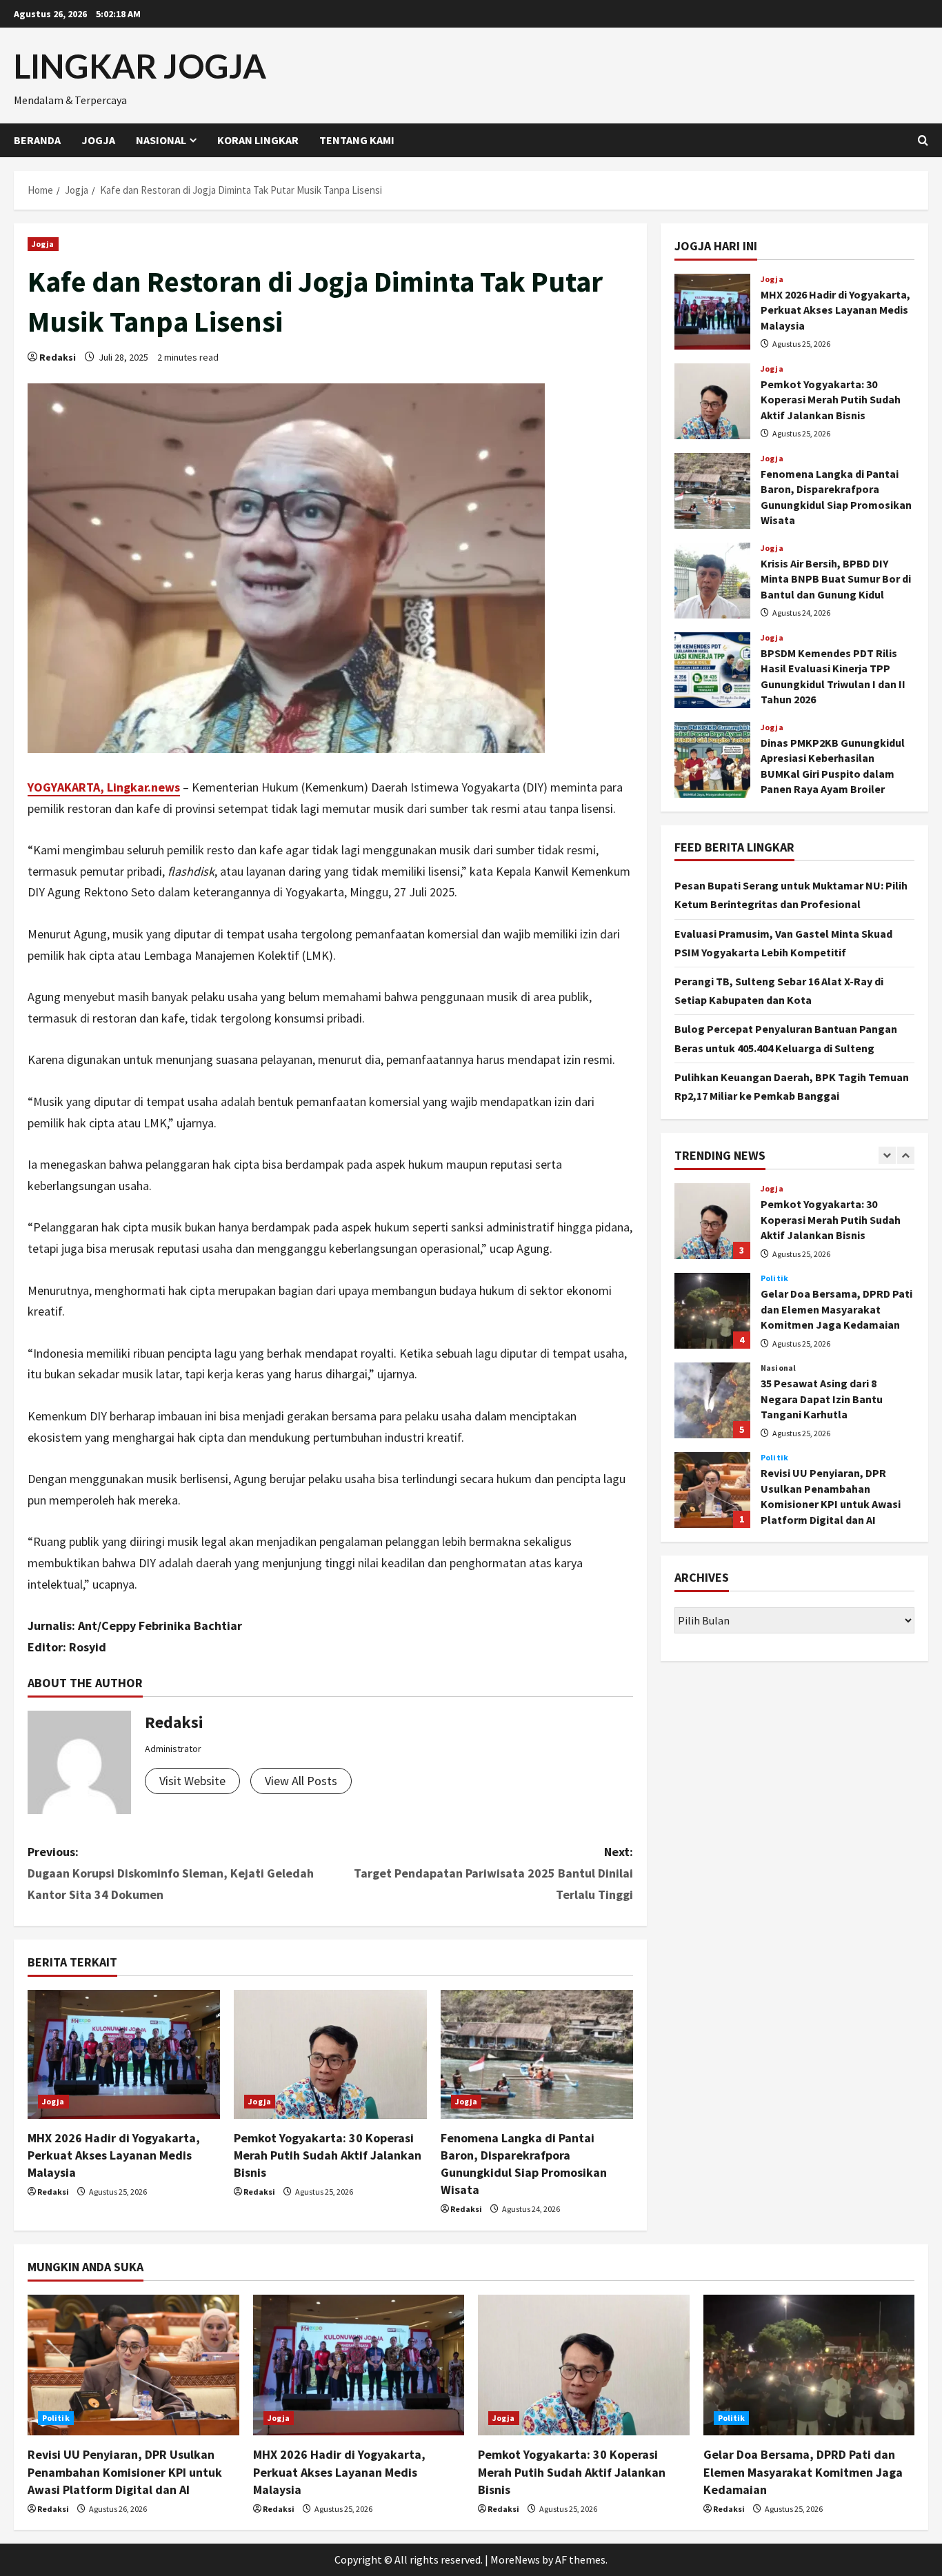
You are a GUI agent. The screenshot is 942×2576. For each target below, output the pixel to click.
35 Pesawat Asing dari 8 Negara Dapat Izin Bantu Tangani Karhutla (712, 1400)
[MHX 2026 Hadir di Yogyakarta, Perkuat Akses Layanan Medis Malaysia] (124, 2054)
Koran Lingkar (258, 140)
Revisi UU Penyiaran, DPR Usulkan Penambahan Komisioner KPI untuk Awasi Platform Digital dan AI (712, 1490)
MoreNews (515, 2559)
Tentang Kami (357, 140)
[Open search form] (923, 140)
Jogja (98, 140)
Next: (493, 1873)
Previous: (171, 1873)
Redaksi (58, 357)
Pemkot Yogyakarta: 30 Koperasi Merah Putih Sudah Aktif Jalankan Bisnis (328, 2155)
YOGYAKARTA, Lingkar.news (104, 787)
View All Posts (301, 1781)
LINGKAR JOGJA (140, 66)
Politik (774, 1278)
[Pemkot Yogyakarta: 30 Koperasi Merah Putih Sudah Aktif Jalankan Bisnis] (330, 2054)
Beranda (37, 140)
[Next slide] (906, 1155)
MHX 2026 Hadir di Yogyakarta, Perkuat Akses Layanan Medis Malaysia (114, 2155)
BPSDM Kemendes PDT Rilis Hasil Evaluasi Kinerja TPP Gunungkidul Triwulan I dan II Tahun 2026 (712, 670)
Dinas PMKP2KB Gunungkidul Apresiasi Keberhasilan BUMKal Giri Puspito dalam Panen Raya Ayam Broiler (712, 760)
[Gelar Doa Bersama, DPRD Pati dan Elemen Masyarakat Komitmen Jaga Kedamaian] (809, 2365)
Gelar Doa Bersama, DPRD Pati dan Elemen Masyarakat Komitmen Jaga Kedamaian (712, 1311)
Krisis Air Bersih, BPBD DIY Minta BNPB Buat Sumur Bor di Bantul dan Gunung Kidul (712, 581)
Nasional (161, 140)
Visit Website (192, 1781)
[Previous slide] (887, 1155)
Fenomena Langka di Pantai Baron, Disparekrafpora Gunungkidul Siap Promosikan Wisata (712, 491)
